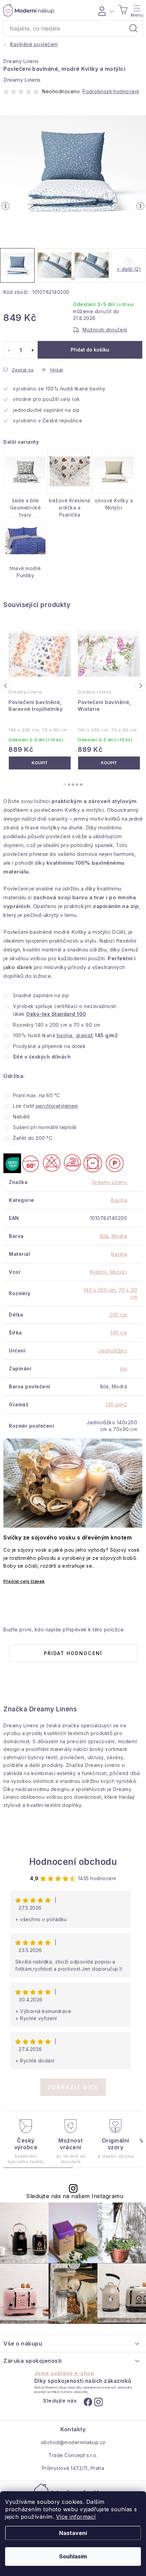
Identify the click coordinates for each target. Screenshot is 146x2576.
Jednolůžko (113, 1351)
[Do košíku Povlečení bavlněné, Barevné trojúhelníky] (40, 763)
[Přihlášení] (105, 10)
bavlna (65, 1035)
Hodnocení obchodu (73, 1862)
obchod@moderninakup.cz (73, 2442)
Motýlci (119, 1272)
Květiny (98, 1272)
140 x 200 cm (99, 1290)
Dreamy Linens (21, 61)
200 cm (118, 1315)
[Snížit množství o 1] (9, 350)
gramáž (85, 1035)
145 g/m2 (116, 1404)
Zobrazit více (73, 2087)
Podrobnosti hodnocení (111, 91)
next (140, 685)
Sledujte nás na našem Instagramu (75, 2196)
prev (5, 685)
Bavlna (119, 1200)
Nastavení (73, 2533)
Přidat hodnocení (73, 1653)
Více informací (76, 2517)
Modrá (120, 1236)
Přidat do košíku (90, 350)
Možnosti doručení (105, 330)
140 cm (119, 1333)
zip (124, 1368)
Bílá (104, 1236)
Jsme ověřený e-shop (64, 2373)
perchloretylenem (57, 1106)
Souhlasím (73, 2556)
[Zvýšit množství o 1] (32, 350)
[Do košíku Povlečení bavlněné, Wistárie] (109, 763)
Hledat (133, 28)
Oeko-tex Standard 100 (56, 1014)
